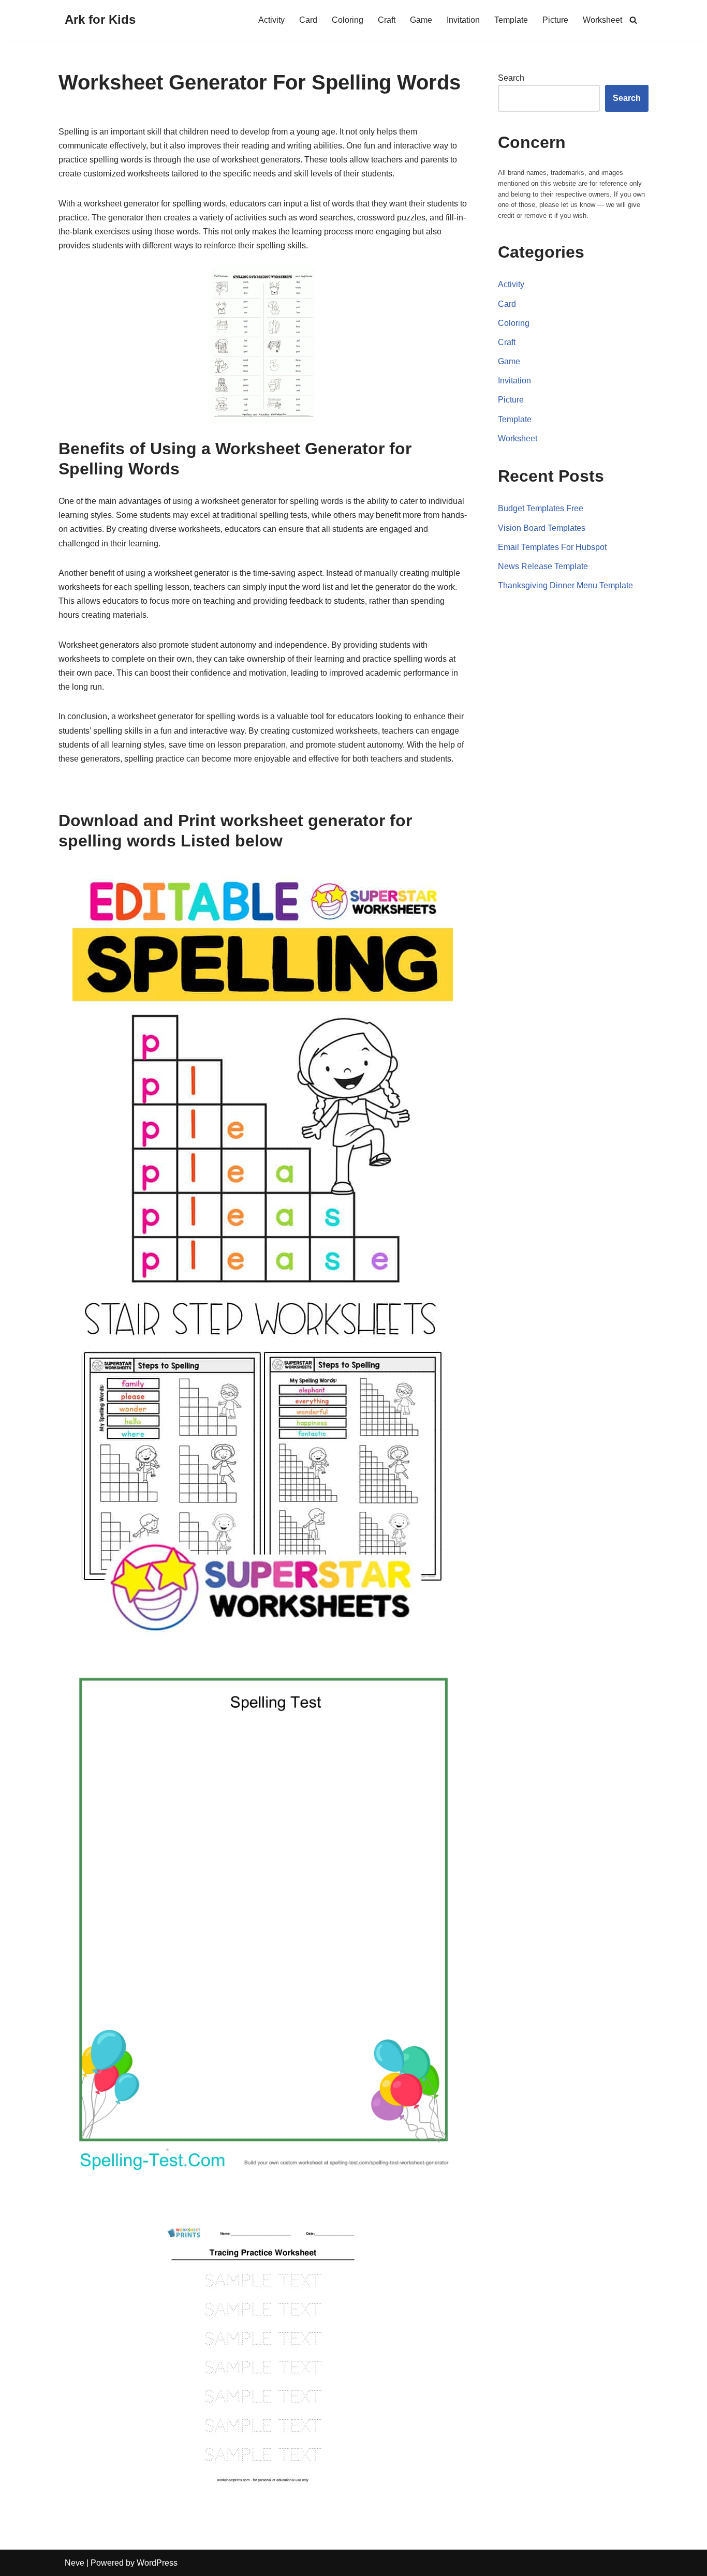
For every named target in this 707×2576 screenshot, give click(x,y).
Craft (387, 20)
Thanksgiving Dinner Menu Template (565, 585)
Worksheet (602, 20)
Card (308, 20)
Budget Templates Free (541, 508)
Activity (271, 20)
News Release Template (543, 566)
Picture (555, 20)
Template (511, 20)
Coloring (348, 20)
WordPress (157, 2563)
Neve (75, 2563)
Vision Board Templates (542, 528)
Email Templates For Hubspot (552, 547)
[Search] (633, 20)
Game (421, 20)
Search (511, 78)
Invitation (463, 20)
